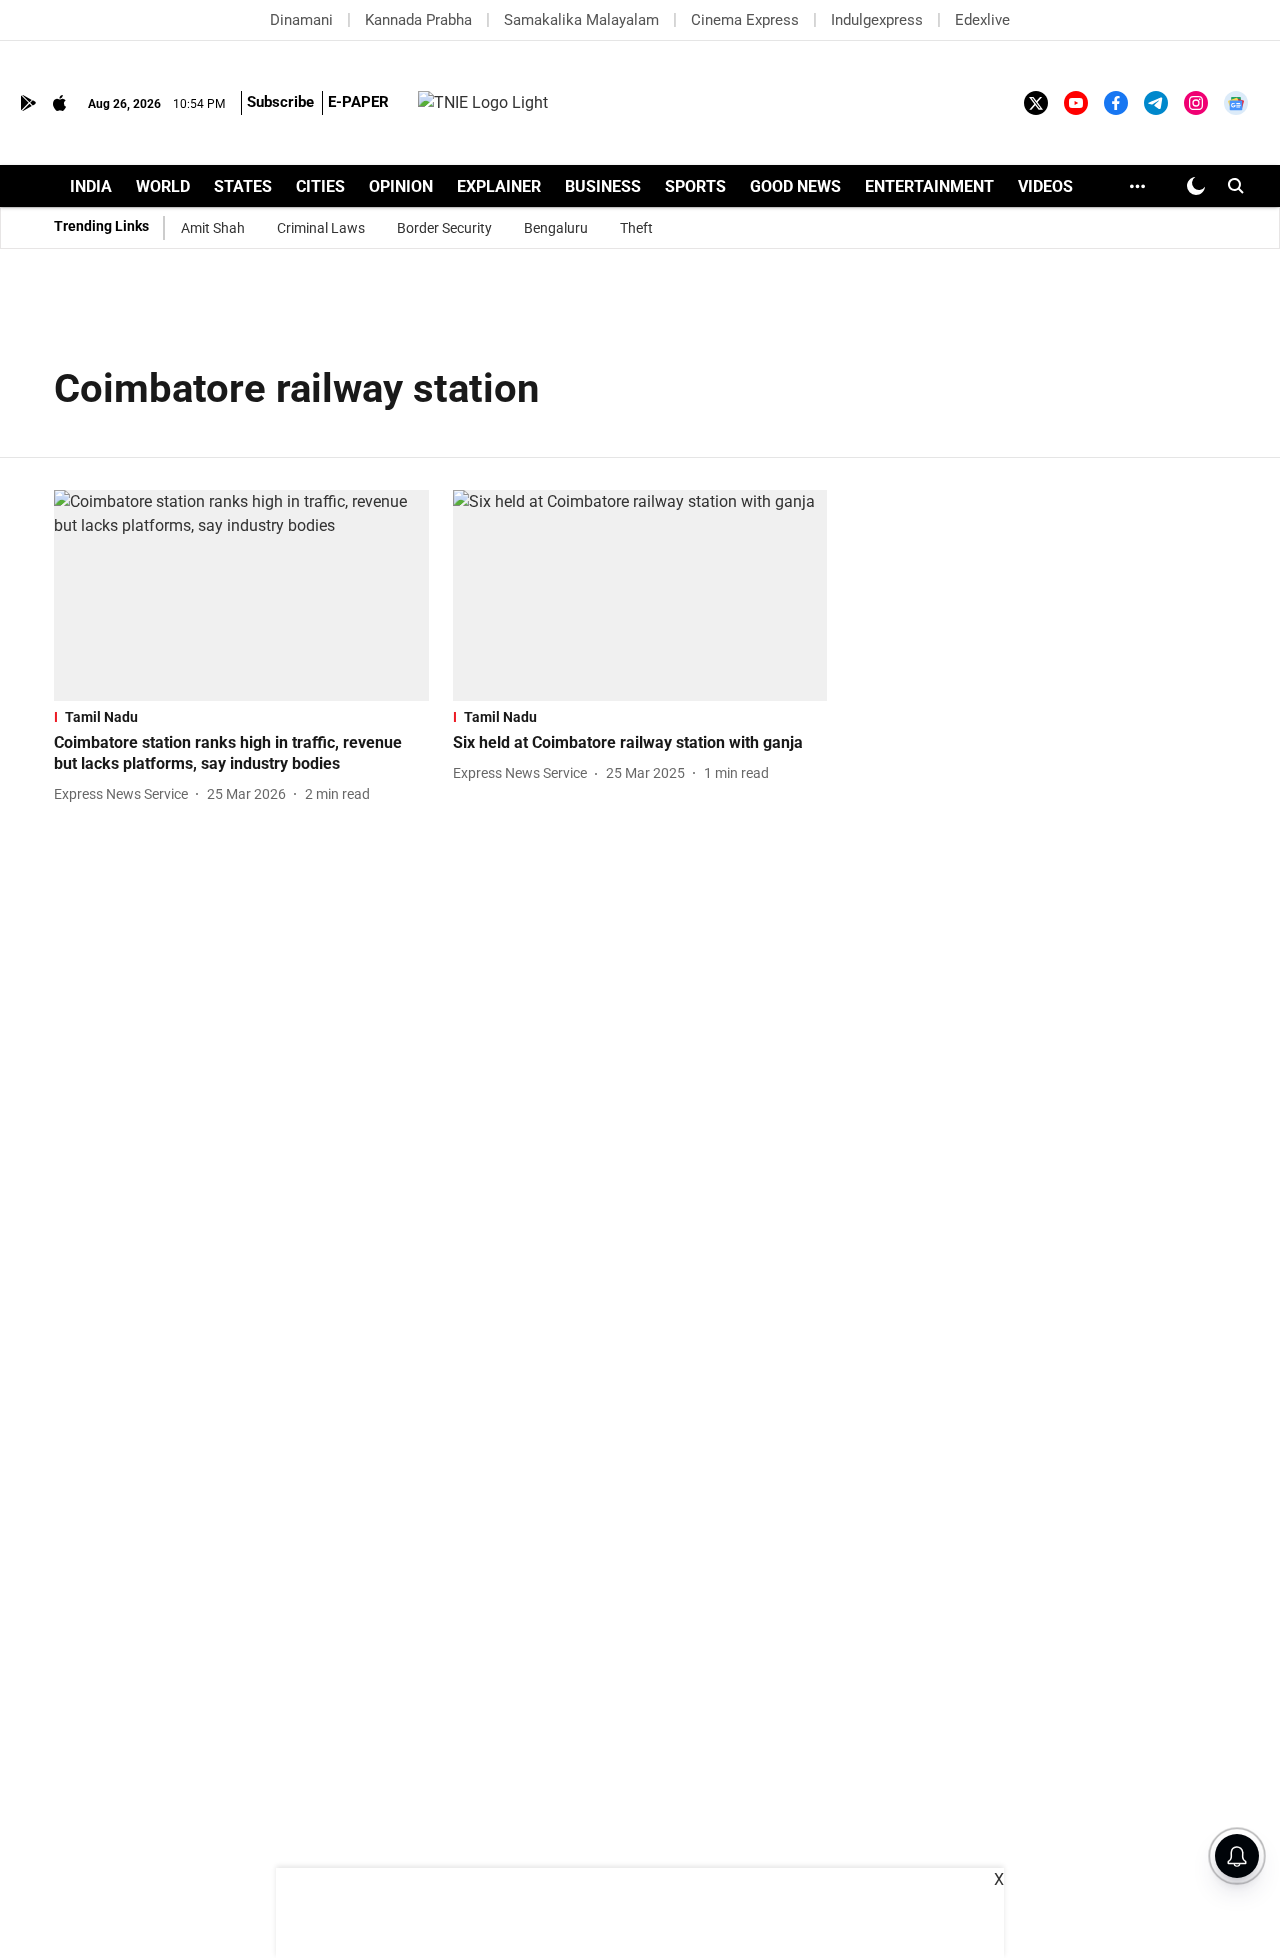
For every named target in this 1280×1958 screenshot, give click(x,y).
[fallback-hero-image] (241, 595)
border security (444, 228)
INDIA (91, 186)
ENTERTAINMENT (929, 186)
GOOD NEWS (795, 186)
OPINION (401, 186)
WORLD (163, 186)
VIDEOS (1045, 186)
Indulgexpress (877, 20)
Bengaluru (556, 228)
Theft (636, 228)
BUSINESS (603, 186)
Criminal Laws (321, 228)
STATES (243, 186)
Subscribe (280, 102)
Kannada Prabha (418, 20)
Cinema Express (745, 20)
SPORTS (695, 186)
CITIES (320, 186)
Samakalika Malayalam (581, 20)
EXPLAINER (499, 186)
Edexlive (982, 20)
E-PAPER (358, 102)
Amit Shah (213, 228)
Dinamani (301, 20)
